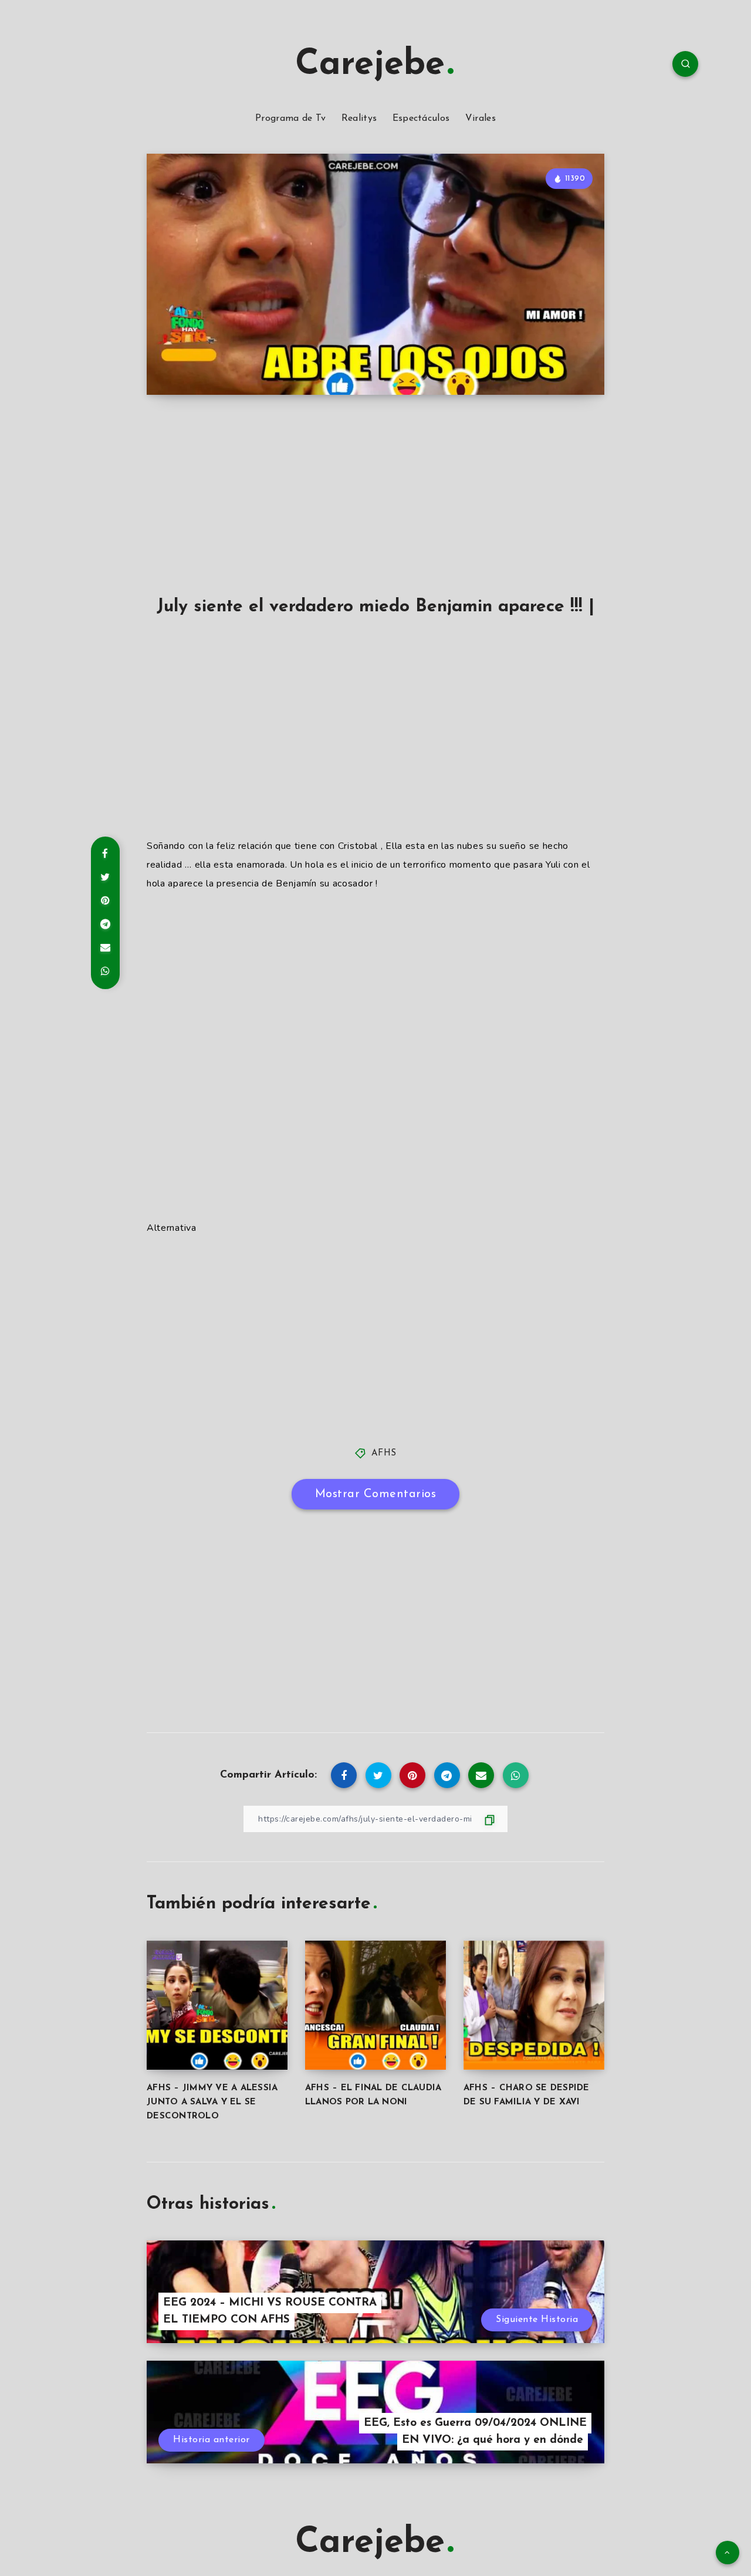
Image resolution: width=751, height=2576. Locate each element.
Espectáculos (421, 119)
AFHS (384, 1453)
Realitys (359, 119)
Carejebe (370, 65)
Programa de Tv (290, 119)
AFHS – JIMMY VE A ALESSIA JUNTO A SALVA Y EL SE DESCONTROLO (212, 2102)
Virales (481, 119)
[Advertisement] (375, 509)
